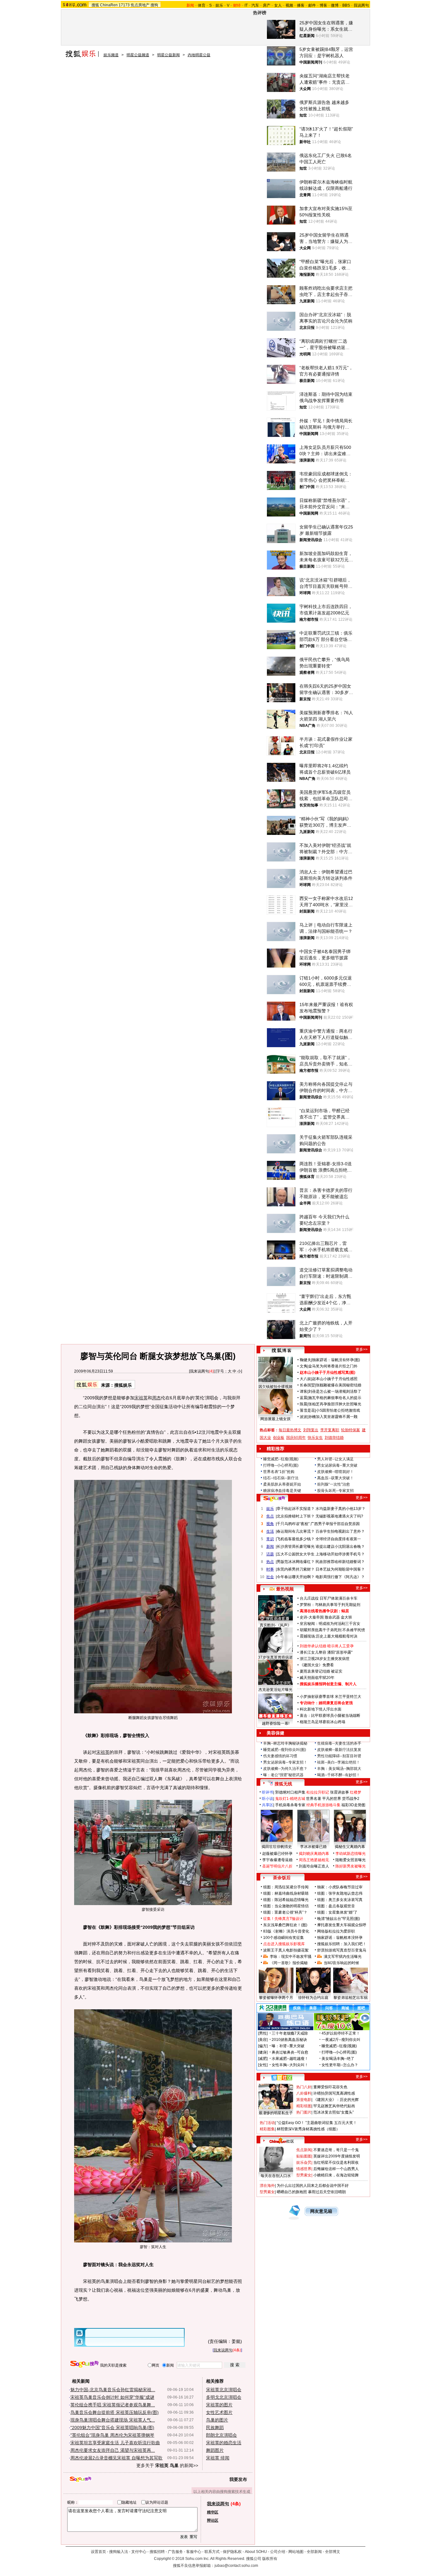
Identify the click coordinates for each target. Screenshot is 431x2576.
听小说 (268, 1799)
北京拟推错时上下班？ (296, 1516)
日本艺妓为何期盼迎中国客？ (340, 1569)
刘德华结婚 (334, 1438)
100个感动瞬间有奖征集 (283, 1938)
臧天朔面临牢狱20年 (317, 1678)
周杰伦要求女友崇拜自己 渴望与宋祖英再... (113, 2450)
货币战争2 (351, 1799)
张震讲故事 (339, 1792)
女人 (278, 5)
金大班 (346, 1617)
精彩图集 (267, 2129)
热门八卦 (304, 2087)
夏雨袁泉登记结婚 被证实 (321, 1671)
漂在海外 (267, 2186)
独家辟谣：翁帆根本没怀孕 (340, 1938)
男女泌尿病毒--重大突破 (337, 1465)
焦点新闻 (304, 2150)
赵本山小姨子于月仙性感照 (335, 1379)
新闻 (270, 1547)
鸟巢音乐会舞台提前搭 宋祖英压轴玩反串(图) (115, 2412)
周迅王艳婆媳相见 (314, 1860)
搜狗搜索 (84, 2364)
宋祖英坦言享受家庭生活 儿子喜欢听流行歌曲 (115, 2443)
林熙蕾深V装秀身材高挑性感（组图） (308, 2129)
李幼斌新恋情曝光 (351, 1854)
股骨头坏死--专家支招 (335, 1491)
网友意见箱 (321, 2211)
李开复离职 (330, 1430)
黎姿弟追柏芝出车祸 (351, 1998)
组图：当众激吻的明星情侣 (286, 1906)
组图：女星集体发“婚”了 (337, 1912)
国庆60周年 (296, 1438)
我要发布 (238, 2479)
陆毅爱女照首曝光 (351, 1860)
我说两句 (361, 5)
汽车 (255, 5)
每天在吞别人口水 (276, 2176)
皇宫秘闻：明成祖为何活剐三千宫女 (330, 1624)
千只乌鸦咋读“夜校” (293, 1524)
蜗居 (345, 1611)
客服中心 (194, 2552)
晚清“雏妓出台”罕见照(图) (339, 1919)
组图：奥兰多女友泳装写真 (340, 1900)
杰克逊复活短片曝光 (275, 1690)
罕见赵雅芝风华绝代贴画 (334, 2106)
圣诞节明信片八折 (277, 1866)
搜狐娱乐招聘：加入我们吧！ (342, 1944)
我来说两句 (199, 1371)
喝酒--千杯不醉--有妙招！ (339, 1775)
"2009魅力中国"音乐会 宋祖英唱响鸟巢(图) (112, 2428)
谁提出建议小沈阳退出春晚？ (340, 1547)
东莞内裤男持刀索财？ (296, 1569)
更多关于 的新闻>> (167, 2465)
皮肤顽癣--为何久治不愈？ (285, 1769)
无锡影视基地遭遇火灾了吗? (339, 1516)
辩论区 (213, 2520)
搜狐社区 (282, 2078)
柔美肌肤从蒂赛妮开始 (282, 1484)
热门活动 (267, 2123)
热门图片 (304, 2112)
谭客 (304, 1391)
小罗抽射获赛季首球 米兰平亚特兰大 (331, 1697)
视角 (270, 1524)
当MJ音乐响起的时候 (341, 1963)
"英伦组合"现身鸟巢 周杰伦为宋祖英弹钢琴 (112, 2435)
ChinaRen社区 (282, 2140)
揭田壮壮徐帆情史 (277, 1847)
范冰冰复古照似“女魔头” (334, 2112)
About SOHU (256, 2552)
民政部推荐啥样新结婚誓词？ (340, 1562)
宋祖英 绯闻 (218, 2458)
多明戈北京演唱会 (224, 2397)
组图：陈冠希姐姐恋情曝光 (286, 1900)
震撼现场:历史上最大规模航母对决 (329, 1636)
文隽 (304, 1366)
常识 (270, 1539)
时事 (270, 1569)
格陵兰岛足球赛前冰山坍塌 (322, 1722)
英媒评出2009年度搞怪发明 (337, 2156)
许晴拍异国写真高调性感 (334, 2093)
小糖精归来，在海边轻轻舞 (336, 2175)
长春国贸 (307, 1385)
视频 (289, 5)
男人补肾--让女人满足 (335, 1459)
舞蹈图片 (215, 2450)
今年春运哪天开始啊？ (296, 1577)
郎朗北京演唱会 (221, 2435)
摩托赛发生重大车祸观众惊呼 (342, 1925)
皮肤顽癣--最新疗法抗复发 (339, 1750)
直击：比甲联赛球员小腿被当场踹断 (330, 1716)
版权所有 (270, 2559)
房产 (267, 5)
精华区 (213, 2512)
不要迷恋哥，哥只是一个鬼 (336, 2150)
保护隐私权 (232, 2552)
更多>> (362, 1349)
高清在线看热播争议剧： (321, 1611)
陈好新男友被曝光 (351, 1866)
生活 (270, 1531)
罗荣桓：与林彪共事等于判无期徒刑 (330, 1605)
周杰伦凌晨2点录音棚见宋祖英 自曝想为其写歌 (116, 2458)
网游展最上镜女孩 (275, 1419)
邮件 (312, 5)
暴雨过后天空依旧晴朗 (327, 2192)
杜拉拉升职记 (318, 1792)
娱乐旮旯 (304, 2163)
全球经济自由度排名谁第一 (338, 1539)
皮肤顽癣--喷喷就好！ (335, 1472)
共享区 (268, 1805)
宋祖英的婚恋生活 (224, 2443)
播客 (301, 5)
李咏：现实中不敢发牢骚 (291, 1957)
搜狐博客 (282, 1351)
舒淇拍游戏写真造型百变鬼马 (342, 1950)
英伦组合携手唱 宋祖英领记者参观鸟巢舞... (113, 2405)
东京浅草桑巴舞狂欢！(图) (285, 1925)
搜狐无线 (283, 1784)
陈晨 (304, 1404)
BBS (346, 5)
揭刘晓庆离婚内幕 (314, 1854)
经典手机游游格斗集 (323, 1805)
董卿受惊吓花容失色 (330, 2087)
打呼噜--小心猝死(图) (281, 1465)
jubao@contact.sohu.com (236, 2566)
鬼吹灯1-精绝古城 (290, 1799)
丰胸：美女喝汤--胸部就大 (339, 1769)
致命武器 (332, 1617)
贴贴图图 (304, 2156)
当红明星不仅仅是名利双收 (336, 2163)
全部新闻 (314, 2552)
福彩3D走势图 (353, 1805)
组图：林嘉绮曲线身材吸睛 (286, 1893)
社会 (270, 1577)
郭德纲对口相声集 (290, 1792)
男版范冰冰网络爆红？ (296, 1562)
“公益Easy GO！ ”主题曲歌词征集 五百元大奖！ (317, 2123)
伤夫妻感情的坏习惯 (280, 1756)
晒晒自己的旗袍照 (292, 2192)
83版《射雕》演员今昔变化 (286, 1931)
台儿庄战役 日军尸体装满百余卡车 (329, 1598)
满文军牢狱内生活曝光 (343, 1957)
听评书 (268, 1792)
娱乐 (219, 5)
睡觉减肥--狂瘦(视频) (281, 1459)
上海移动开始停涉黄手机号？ (340, 1554)
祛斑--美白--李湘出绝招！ (339, 1762)
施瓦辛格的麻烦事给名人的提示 (335, 1398)
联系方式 (212, 2552)
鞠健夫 (305, 1360)
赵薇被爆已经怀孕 (277, 1854)
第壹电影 (304, 2100)
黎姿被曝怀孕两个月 (276, 1998)
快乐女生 (315, 1438)
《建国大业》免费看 (317, 1665)
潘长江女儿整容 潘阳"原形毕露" (326, 1652)
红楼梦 (356, 1792)
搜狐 (95, 5)
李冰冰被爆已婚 (313, 1847)
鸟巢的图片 (217, 2420)
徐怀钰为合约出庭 (313, 1998)
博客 (323, 5)
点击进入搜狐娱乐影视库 (284, 1944)
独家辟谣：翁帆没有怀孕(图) (336, 1360)
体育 (202, 5)
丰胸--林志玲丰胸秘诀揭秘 (285, 1743)
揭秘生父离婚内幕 (350, 1847)
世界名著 (314, 1799)
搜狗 (154, 5)
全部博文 (333, 2552)
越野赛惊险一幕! (276, 1723)
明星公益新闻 (168, 55)
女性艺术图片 (219, 2412)
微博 (335, 5)
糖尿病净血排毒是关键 (282, 1491)
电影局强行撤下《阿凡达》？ (340, 1577)
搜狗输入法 (119, 2552)
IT (246, 5)
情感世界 (304, 2169)
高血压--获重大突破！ (335, 1478)
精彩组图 (304, 2106)
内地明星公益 (199, 55)
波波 (304, 1417)
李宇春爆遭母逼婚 (277, 1860)
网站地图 (296, 2552)
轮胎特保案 (351, 1430)
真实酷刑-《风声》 (275, 1625)
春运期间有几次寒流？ (296, 1531)
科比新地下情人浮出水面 (321, 1709)
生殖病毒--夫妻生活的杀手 (339, 1743)
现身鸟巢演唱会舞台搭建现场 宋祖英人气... (113, 2420)
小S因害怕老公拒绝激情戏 (338, 1410)
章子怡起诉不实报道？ (296, 1509)
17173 (124, 5)
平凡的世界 (332, 1799)
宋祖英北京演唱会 (224, 2390)
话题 (270, 1554)
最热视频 (285, 1589)
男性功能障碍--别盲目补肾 (339, 1756)
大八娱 (305, 1379)
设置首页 (98, 2552)
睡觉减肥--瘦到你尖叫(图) (285, 1750)
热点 (270, 1562)
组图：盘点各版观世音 (336, 1906)
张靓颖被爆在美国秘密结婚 (339, 1385)
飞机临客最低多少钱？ (296, 1539)
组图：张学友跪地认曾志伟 (340, 1893)
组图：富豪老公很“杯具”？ (285, 1912)
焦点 (270, 1516)
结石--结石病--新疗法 (281, 1478)
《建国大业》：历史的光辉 (336, 2100)
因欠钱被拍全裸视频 (275, 1387)
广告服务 (175, 2552)
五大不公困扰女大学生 (296, 1554)
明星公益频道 (138, 55)
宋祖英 (141, 1398)
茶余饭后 (282, 1878)
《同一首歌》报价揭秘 (289, 1963)
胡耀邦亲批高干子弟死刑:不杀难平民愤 (332, 1630)
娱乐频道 (111, 55)
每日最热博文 (290, 1430)
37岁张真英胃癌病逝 (275, 1657)
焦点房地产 (140, 5)
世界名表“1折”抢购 (279, 1472)
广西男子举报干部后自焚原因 (335, 1524)
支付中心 (139, 2552)
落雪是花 (307, 1410)
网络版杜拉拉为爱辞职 (336, 1931)
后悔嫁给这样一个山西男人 (336, 2169)
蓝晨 (304, 1398)
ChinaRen (109, 5)
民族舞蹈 (215, 2428)
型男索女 (304, 2175)
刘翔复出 (311, 1430)
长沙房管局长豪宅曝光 (296, 1547)
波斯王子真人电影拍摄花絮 (286, 1950)
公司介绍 (278, 2552)
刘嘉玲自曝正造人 (314, 1866)
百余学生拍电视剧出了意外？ (340, 1531)
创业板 (279, 1438)
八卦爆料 (304, 2093)
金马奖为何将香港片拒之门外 (333, 1366)
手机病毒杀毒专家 (290, 1805)
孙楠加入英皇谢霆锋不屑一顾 (333, 1417)
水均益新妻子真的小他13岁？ (340, 1509)
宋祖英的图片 (219, 2405)
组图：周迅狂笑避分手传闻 (286, 1887)
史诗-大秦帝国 (312, 1617)
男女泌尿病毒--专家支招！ (285, 1762)
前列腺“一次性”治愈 (334, 1484)
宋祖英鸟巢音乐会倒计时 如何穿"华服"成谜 (112, 2397)
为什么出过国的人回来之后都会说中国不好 (313, 2186)
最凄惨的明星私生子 (276, 2113)
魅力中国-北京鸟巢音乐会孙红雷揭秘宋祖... (113, 2390)
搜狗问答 (274, 1499)
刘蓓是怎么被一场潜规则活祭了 (335, 1391)
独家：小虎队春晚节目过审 (340, 1887)
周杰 (156, 1398)
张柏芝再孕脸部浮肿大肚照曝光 (335, 1404)
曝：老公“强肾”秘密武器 (283, 1775)
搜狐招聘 (157, 2552)
